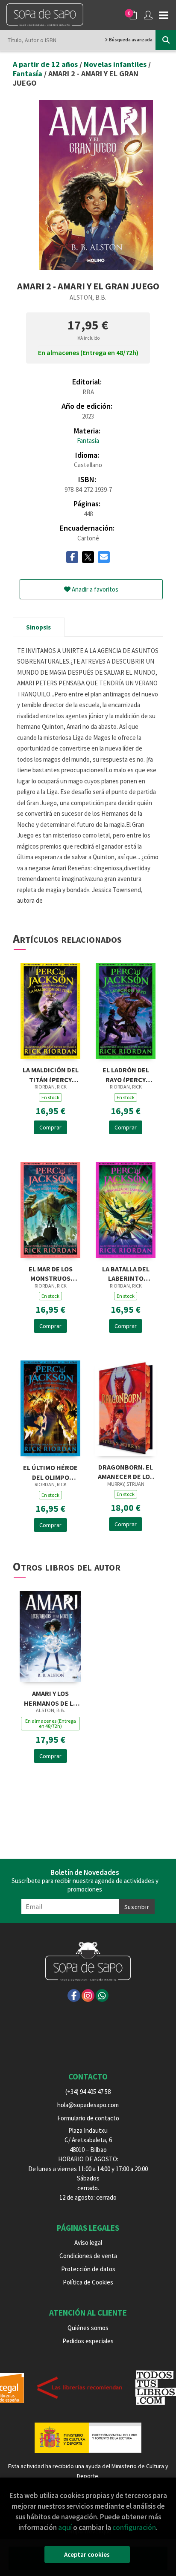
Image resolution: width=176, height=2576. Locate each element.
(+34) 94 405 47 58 (88, 2092)
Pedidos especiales (88, 2341)
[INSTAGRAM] (88, 1996)
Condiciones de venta (88, 2256)
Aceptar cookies (87, 2554)
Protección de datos (88, 2269)
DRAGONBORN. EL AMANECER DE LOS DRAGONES (126, 1471)
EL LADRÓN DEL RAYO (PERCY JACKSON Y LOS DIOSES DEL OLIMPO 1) (126, 1074)
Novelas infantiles (116, 64)
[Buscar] (166, 40)
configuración (134, 2527)
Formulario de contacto (88, 2118)
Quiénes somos (88, 2328)
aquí (65, 2527)
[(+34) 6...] (102, 1996)
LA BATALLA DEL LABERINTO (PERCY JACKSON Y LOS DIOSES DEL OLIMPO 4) (126, 1273)
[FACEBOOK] (74, 1996)
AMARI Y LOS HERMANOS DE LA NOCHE (50, 1697)
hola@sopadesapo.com (88, 2105)
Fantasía (28, 74)
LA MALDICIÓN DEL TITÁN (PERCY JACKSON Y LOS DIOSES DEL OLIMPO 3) (51, 1074)
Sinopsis (38, 627)
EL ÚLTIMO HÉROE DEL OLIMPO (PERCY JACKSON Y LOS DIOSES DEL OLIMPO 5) (50, 1471)
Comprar (50, 1127)
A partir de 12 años (46, 64)
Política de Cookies (88, 2282)
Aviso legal (88, 2242)
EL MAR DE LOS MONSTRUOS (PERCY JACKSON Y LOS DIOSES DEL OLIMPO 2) (50, 1273)
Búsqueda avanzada (130, 40)
